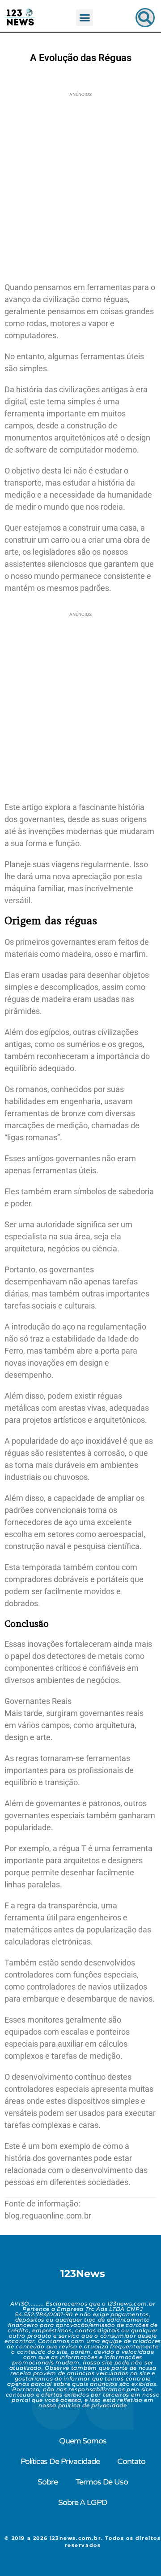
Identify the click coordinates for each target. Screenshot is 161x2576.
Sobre (47, 2482)
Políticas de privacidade (60, 2461)
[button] (85, 18)
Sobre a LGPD (83, 2502)
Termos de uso (102, 2482)
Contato (131, 2461)
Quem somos (83, 2441)
